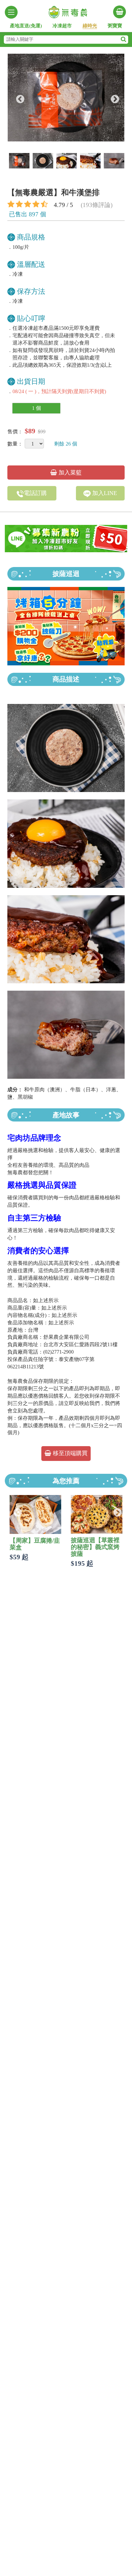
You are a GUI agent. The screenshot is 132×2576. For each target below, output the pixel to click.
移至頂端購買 (69, 1453)
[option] (66, 98)
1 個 (37, 408)
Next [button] (113, 98)
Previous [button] (19, 98)
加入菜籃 (69, 473)
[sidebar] (11, 12)
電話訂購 (35, 493)
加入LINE (104, 493)
